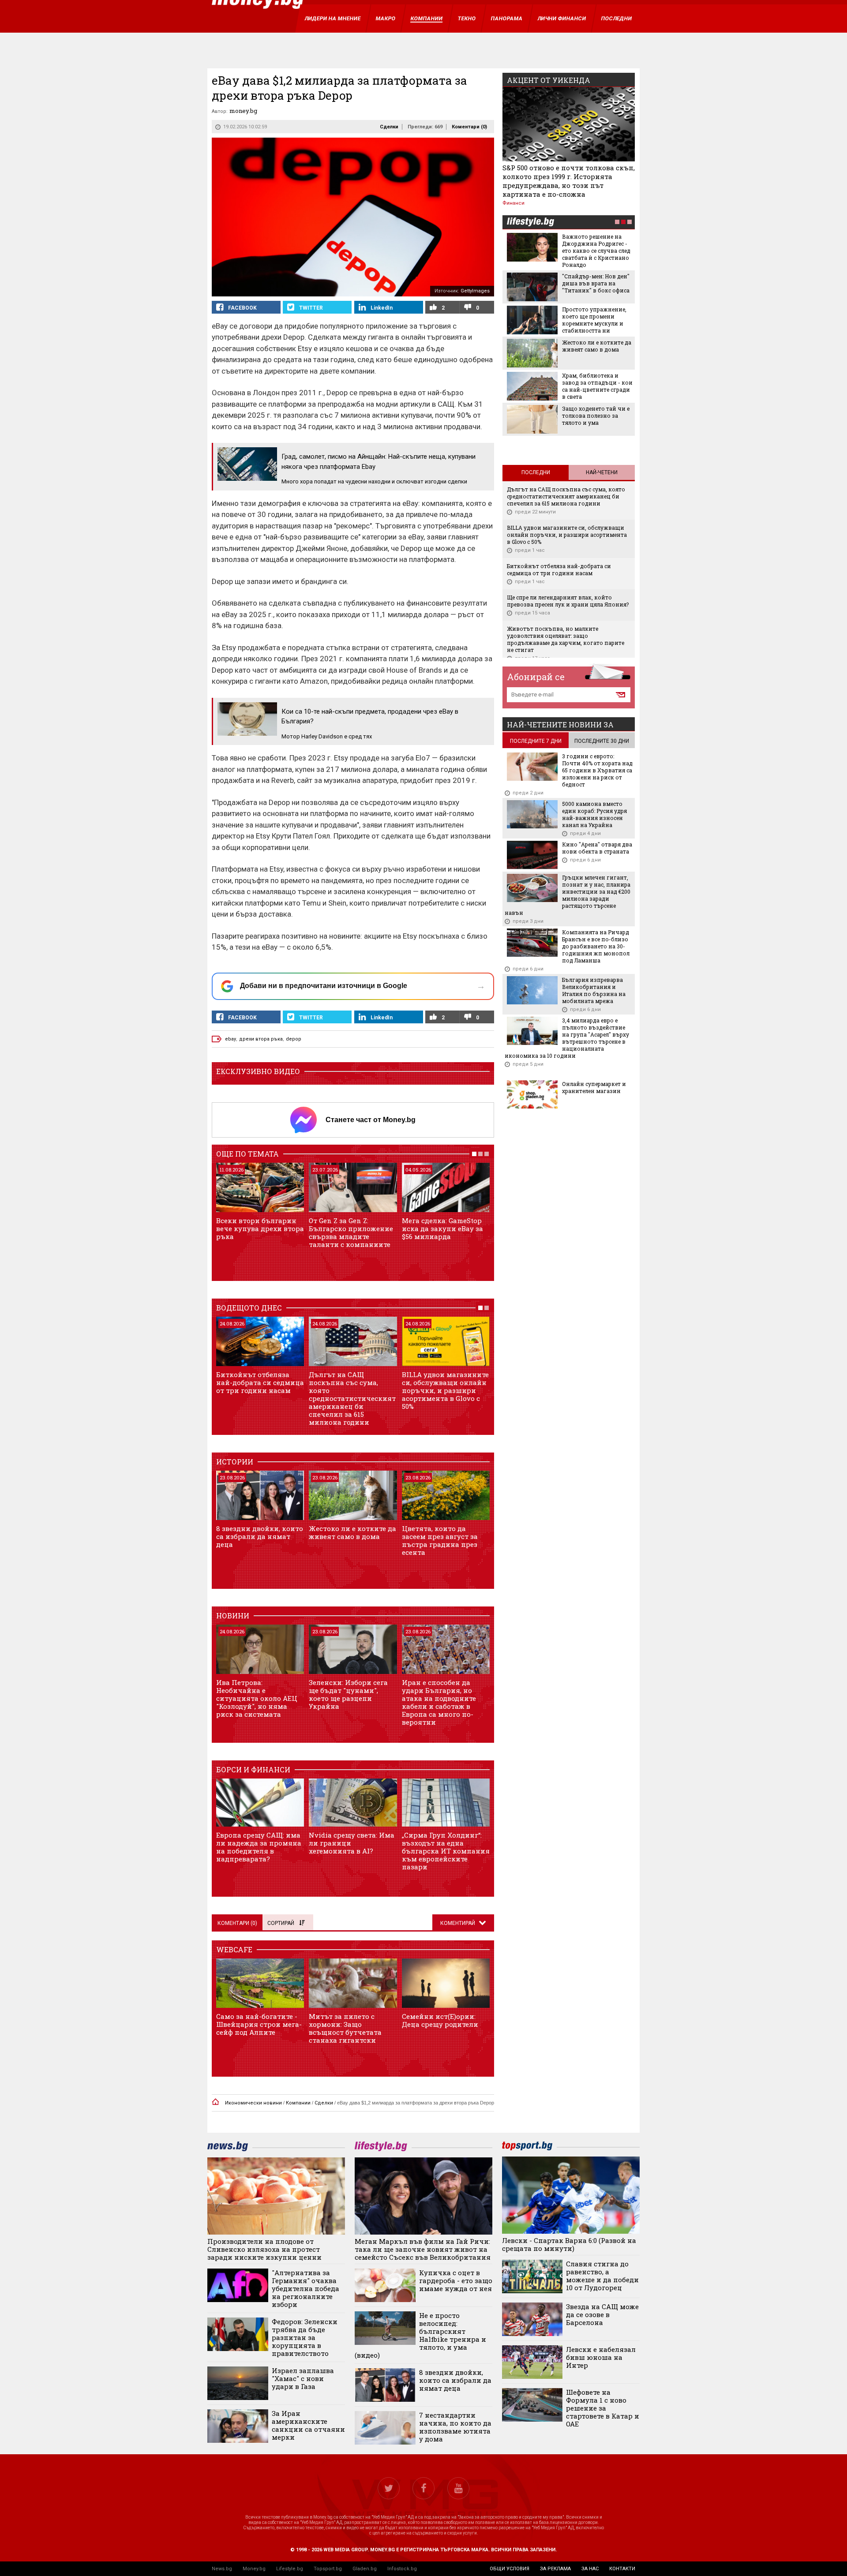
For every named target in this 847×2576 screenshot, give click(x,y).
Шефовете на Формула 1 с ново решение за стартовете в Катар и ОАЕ (603, 2408)
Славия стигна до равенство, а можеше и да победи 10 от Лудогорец (602, 2276)
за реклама (555, 2569)
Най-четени (602, 472)
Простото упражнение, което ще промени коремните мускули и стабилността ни (594, 320)
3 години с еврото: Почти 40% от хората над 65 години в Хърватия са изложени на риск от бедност (597, 770)
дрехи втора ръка (261, 1039)
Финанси (513, 203)
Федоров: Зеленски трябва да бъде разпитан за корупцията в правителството (305, 2337)
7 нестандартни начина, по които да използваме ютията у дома (455, 2427)
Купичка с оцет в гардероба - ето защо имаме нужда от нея (456, 2280)
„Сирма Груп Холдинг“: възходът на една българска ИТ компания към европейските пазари (446, 1851)
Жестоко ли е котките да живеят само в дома (352, 1532)
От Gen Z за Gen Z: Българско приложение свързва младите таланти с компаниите (351, 1232)
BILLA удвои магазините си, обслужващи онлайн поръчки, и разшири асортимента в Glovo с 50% (445, 1390)
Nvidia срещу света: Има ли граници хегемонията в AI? (352, 1843)
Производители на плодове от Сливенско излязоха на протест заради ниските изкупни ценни (264, 2249)
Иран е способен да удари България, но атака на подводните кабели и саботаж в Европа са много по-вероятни (439, 1702)
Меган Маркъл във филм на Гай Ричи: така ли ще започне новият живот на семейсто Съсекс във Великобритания (423, 2249)
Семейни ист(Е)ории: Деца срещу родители (440, 2020)
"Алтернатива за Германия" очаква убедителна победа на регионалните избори (305, 2288)
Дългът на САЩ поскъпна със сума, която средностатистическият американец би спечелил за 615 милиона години (352, 1398)
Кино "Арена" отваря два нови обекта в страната (597, 848)
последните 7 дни (536, 741)
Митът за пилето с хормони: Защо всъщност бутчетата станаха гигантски (345, 2028)
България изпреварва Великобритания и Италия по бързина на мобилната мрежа (594, 990)
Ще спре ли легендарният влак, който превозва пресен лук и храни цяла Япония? (568, 601)
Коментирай (458, 1923)
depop (294, 1039)
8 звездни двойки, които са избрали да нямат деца (260, 1536)
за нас (590, 2569)
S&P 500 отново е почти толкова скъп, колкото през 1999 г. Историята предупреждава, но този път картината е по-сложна (569, 181)
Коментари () (469, 127)
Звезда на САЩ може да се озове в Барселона (602, 2314)
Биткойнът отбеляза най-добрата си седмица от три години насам (260, 1382)
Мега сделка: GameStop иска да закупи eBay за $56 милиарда (442, 1228)
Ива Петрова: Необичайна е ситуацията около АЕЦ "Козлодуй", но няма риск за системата (257, 1698)
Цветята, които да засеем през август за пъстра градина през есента (440, 1540)
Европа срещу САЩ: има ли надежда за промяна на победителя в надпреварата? (259, 1847)
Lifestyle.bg (290, 2569)
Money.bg (254, 2569)
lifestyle (530, 223)
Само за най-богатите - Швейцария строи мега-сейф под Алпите (259, 2024)
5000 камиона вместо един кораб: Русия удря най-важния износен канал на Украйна (594, 814)
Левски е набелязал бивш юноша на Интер (601, 2357)
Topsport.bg (328, 2569)
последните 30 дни (602, 741)
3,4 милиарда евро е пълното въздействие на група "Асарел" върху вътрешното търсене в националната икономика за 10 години (567, 1038)
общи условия (510, 2569)
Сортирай (281, 1923)
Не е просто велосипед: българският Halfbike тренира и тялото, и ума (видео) (420, 2335)
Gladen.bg (365, 2569)
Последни (536, 472)
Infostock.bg (402, 2569)
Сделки (389, 127)
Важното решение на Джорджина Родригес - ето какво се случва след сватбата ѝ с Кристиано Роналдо (596, 251)
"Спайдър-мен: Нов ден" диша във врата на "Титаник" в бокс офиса (596, 283)
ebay (230, 1039)
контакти (622, 2569)
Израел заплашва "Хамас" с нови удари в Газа (303, 2378)
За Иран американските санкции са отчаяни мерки (308, 2425)
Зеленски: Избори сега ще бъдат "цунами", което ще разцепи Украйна (348, 1694)
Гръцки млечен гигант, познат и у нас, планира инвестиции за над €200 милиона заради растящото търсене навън (568, 895)
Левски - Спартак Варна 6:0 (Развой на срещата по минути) (569, 2244)
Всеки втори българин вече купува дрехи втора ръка (260, 1228)
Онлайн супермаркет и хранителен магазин (594, 1087)
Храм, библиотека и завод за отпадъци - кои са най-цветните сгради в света (597, 386)
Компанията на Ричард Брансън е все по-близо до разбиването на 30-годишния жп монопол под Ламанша (596, 946)
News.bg (222, 2569)
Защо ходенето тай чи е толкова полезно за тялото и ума (596, 416)
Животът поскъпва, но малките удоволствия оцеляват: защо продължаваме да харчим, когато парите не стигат (566, 639)
